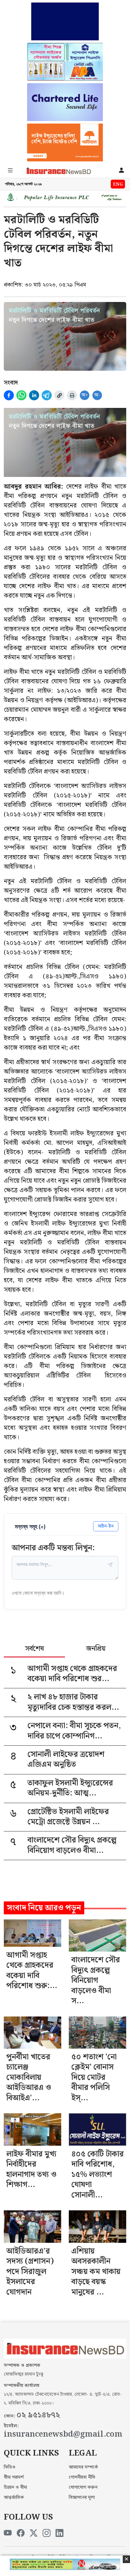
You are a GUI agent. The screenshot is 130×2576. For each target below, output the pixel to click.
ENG (118, 184)
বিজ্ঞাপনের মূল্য (82, 2498)
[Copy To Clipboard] (59, 395)
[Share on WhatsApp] (21, 395)
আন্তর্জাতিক (14, 2498)
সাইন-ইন (106, 1526)
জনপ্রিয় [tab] (96, 1649)
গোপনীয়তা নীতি (82, 2477)
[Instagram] (47, 2533)
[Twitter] (34, 2533)
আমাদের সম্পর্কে (83, 2467)
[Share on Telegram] (47, 395)
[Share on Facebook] (9, 395)
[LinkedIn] (59, 2533)
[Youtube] (8, 2533)
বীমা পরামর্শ (14, 2477)
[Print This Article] (72, 395)
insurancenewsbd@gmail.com (63, 2434)
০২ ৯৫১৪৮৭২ (38, 2415)
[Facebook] (21, 2533)
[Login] (121, 171)
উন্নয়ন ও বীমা (15, 2487)
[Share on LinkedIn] (34, 395)
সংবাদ (11, 383)
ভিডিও (10, 2467)
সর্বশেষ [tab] (35, 1649)
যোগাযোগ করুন (83, 2487)
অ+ (85, 395)
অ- (97, 395)
